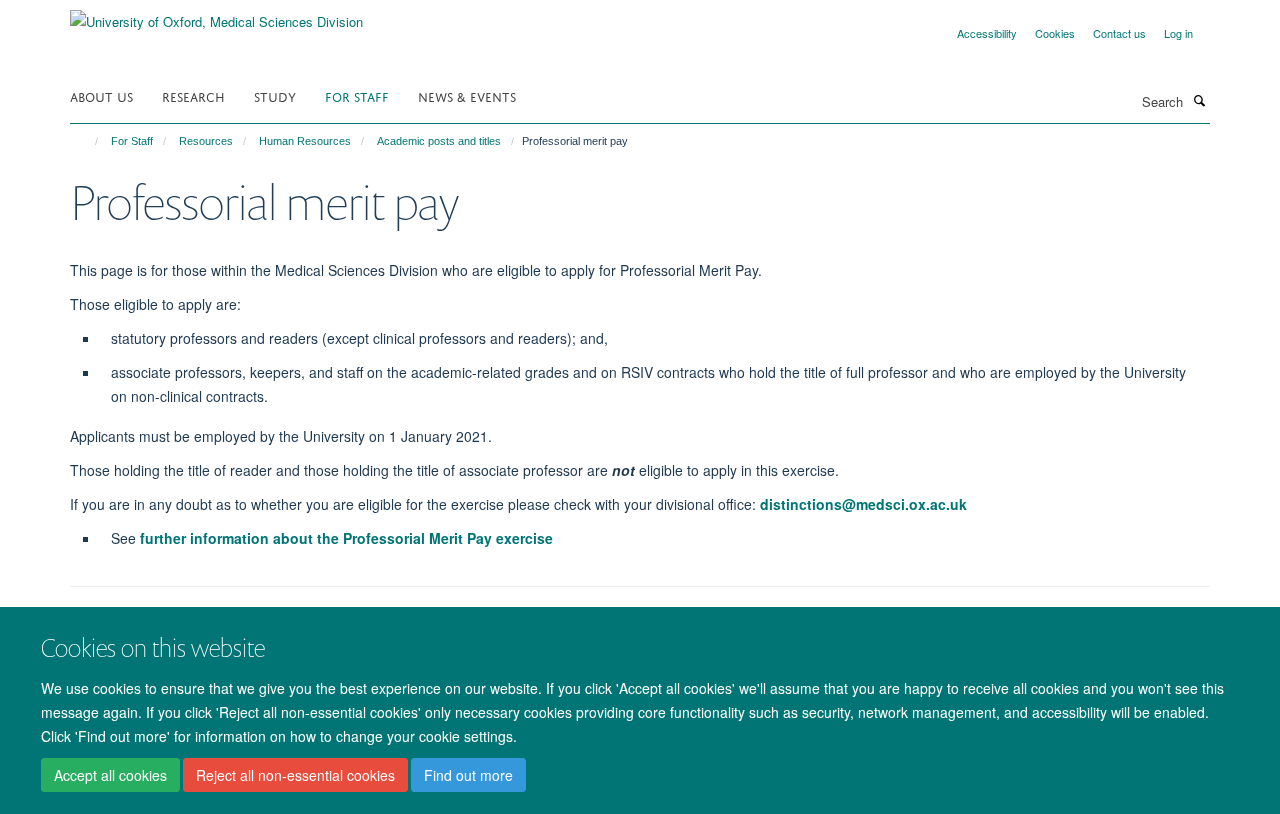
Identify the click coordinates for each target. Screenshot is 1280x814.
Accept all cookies (110, 775)
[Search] (1199, 100)
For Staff (357, 95)
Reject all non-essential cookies (295, 775)
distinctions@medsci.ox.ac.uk (863, 504)
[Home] (87, 141)
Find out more (468, 775)
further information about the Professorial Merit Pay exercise (346, 538)
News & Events (467, 95)
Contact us (1119, 33)
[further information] (138, 538)
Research (193, 95)
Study (275, 95)
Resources (206, 141)
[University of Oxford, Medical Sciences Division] (216, 14)
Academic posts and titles (439, 141)
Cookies (1055, 33)
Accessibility (987, 33)
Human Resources (305, 141)
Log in (1178, 33)
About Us (101, 95)
